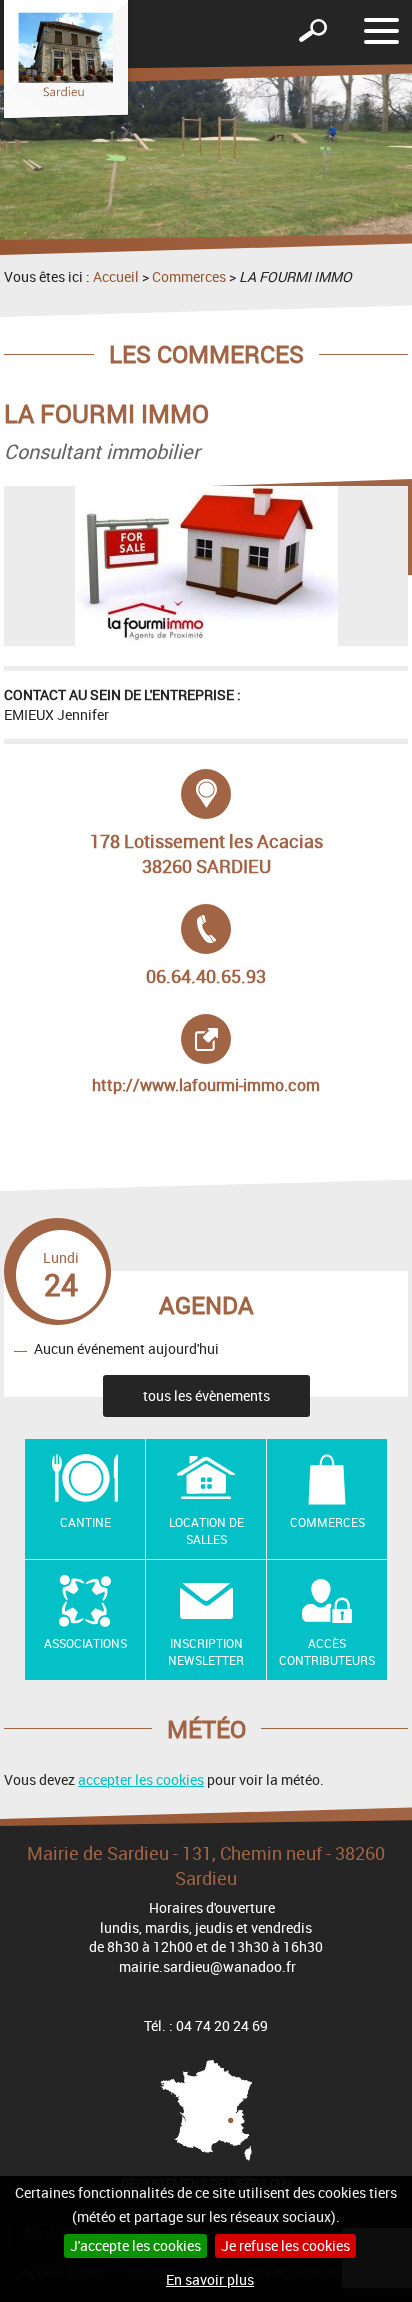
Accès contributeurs (327, 1651)
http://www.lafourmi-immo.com (209, 1055)
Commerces (189, 276)
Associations (85, 1643)
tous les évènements (206, 1395)
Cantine (85, 1522)
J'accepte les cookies (135, 2245)
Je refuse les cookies (285, 2245)
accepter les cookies (141, 1779)
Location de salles (206, 1530)
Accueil (116, 276)
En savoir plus (210, 2279)
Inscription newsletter (206, 1651)
